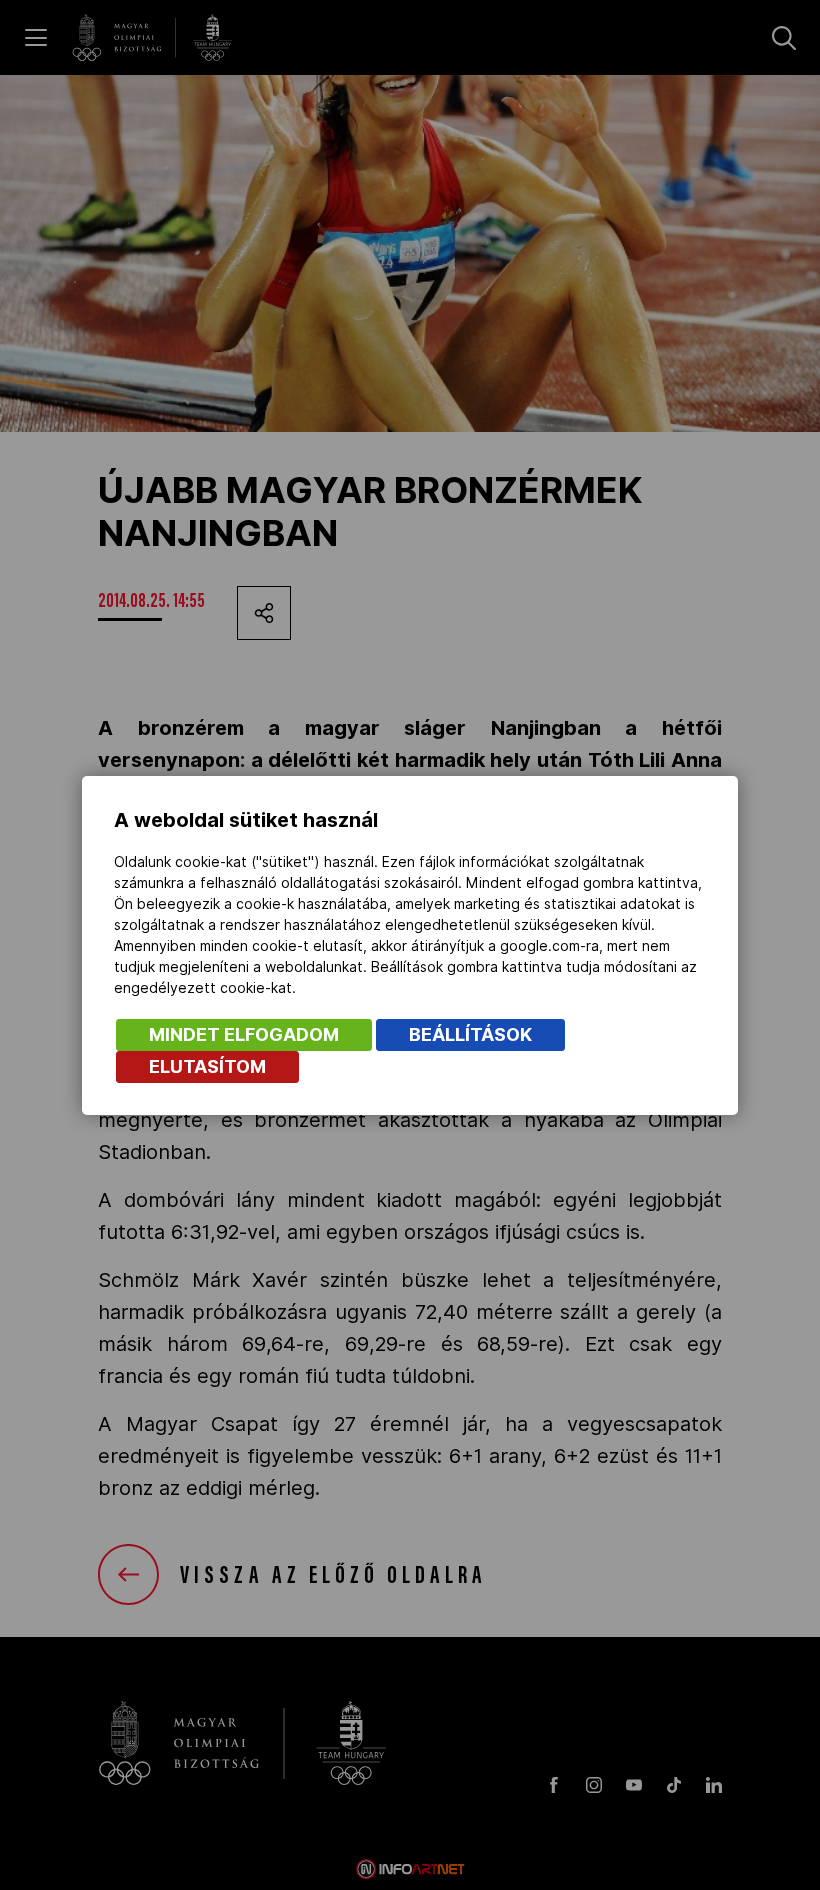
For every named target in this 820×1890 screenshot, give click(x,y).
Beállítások (470, 1034)
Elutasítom (207, 1066)
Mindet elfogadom (244, 1034)
